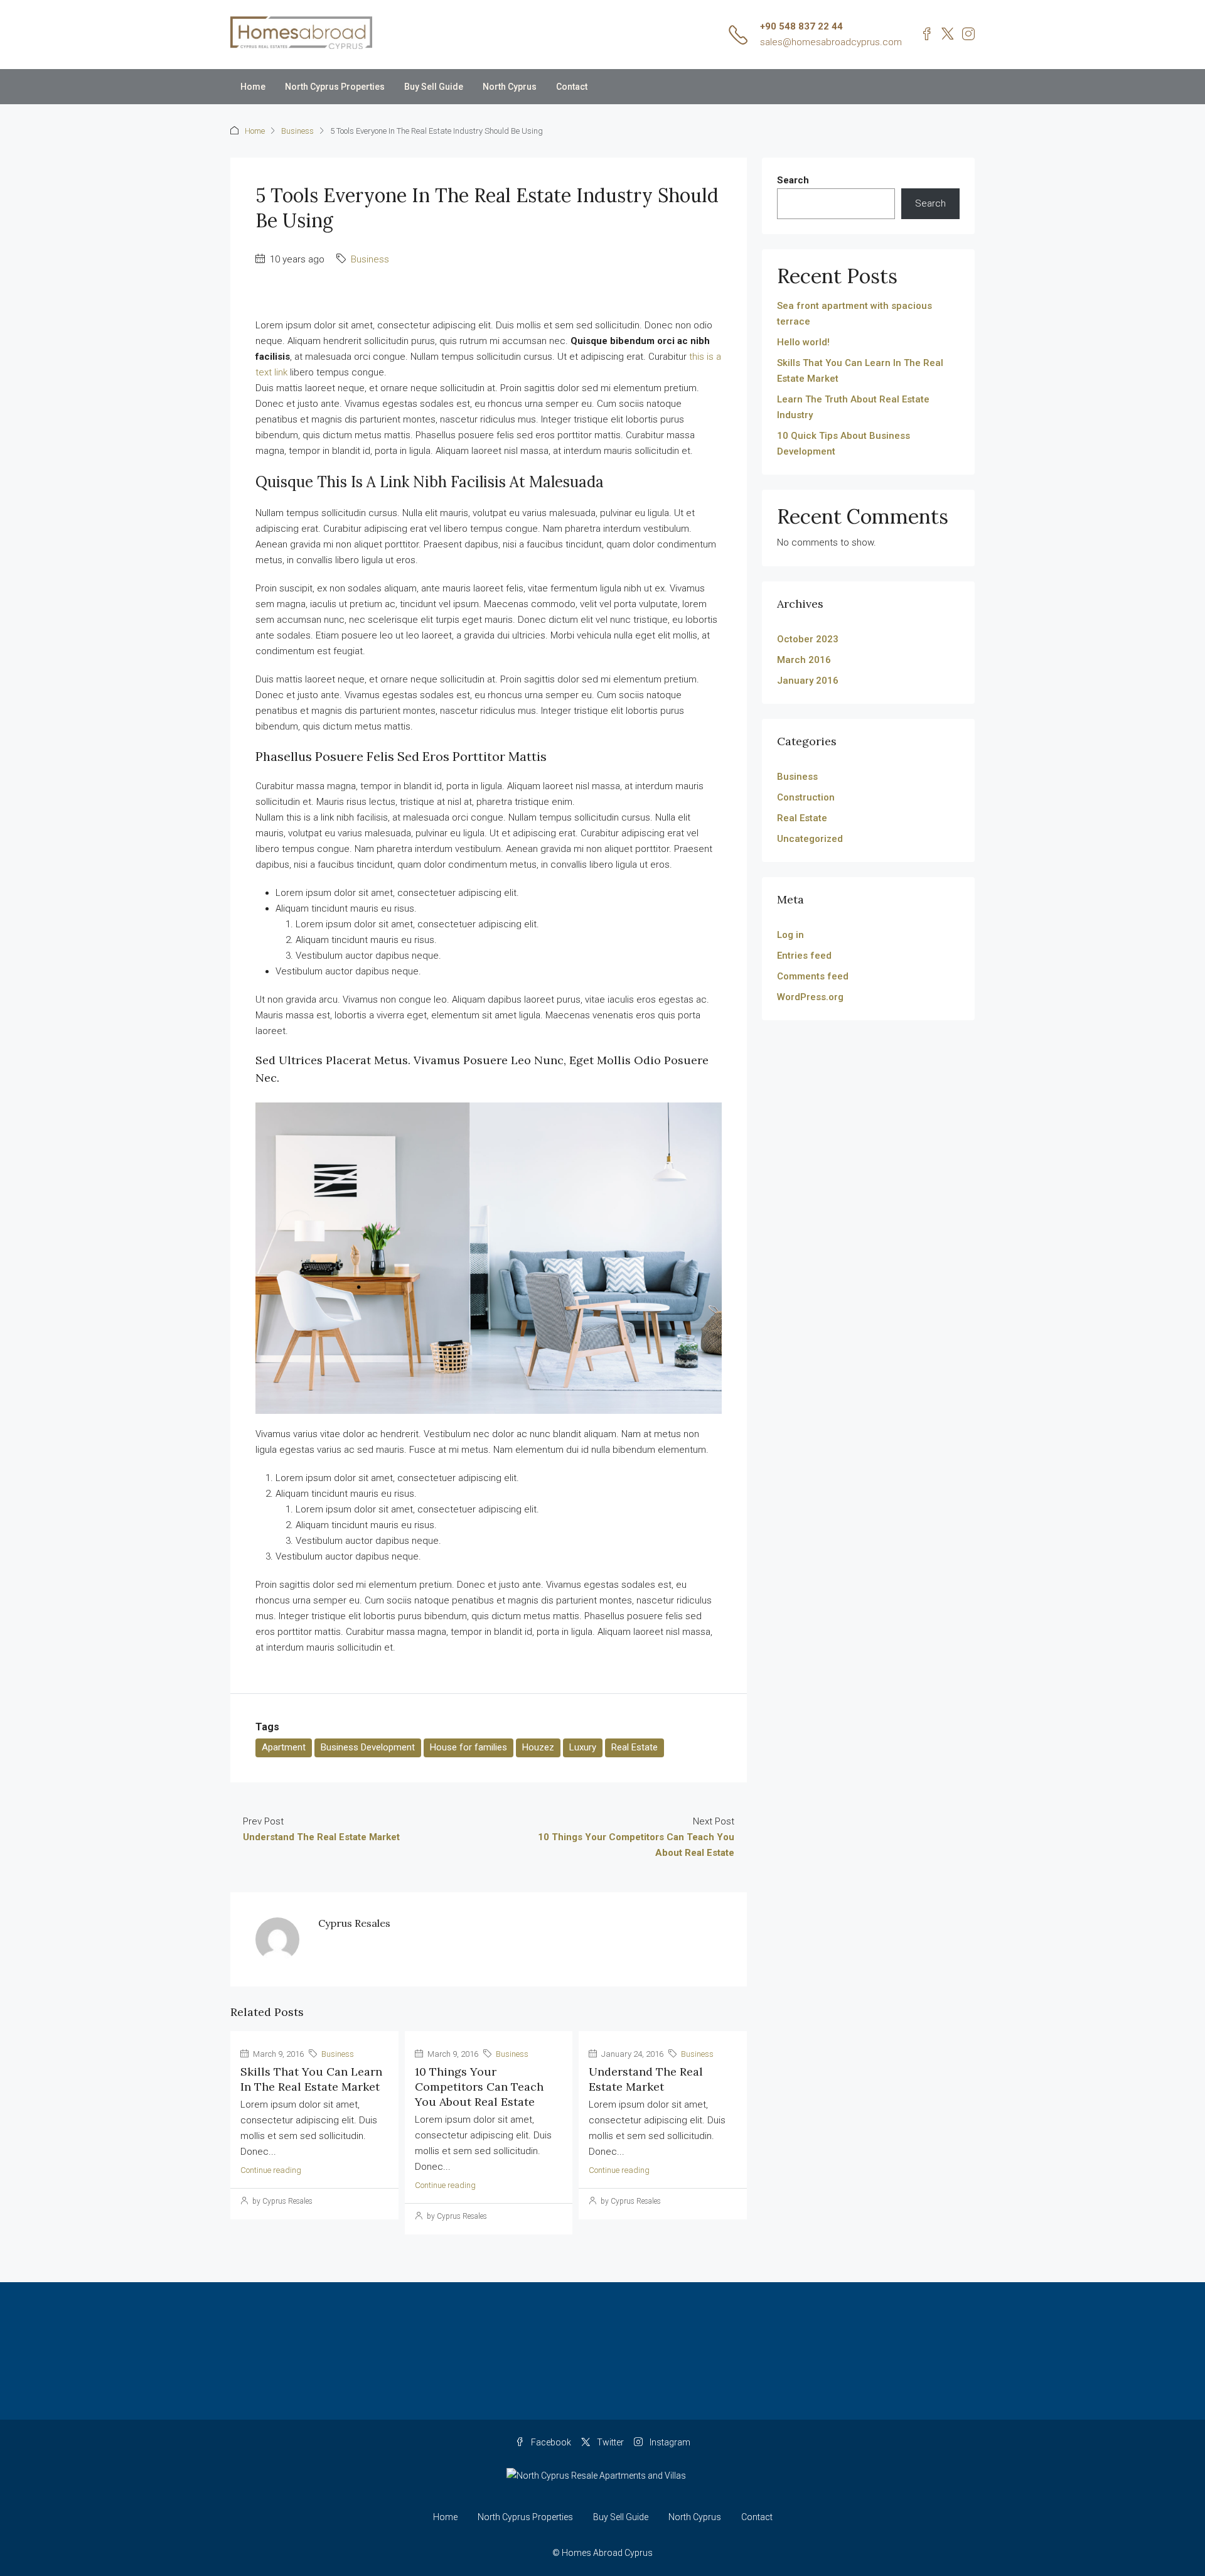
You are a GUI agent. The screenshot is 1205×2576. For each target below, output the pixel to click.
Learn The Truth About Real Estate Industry (853, 407)
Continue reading (271, 2170)
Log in (790, 935)
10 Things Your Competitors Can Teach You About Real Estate (479, 2087)
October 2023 (808, 639)
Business (297, 131)
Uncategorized (810, 839)
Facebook (550, 2442)
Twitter (609, 2442)
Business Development (368, 1747)
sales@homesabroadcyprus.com (831, 42)
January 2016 (808, 681)
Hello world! (803, 342)
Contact (572, 87)
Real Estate (635, 1747)
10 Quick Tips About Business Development (843, 444)
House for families (469, 1747)
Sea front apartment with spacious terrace (854, 314)
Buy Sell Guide (434, 87)
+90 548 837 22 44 (801, 26)
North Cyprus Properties (335, 87)
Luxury (583, 1747)
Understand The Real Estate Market (646, 2079)
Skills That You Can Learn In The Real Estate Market (311, 2079)
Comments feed (813, 976)
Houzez (538, 1747)
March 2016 (804, 660)
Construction (806, 797)
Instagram (669, 2442)
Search (793, 180)
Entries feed (804, 956)
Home (253, 87)
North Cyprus (510, 87)
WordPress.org (810, 997)
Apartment (284, 1747)
